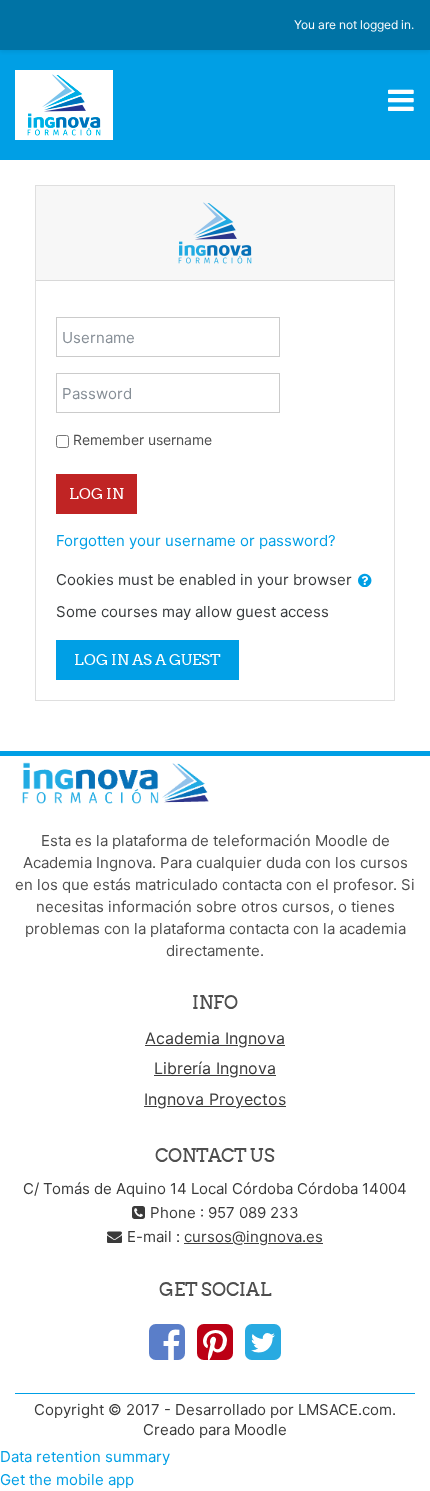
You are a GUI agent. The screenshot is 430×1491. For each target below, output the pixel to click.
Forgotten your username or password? (196, 540)
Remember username (142, 439)
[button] (365, 581)
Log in (96, 493)
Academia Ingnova (215, 1038)
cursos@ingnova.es (253, 1236)
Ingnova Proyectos (215, 1099)
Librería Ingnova (215, 1068)
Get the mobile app (67, 1479)
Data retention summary (85, 1456)
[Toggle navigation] (401, 100)
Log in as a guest (147, 659)
